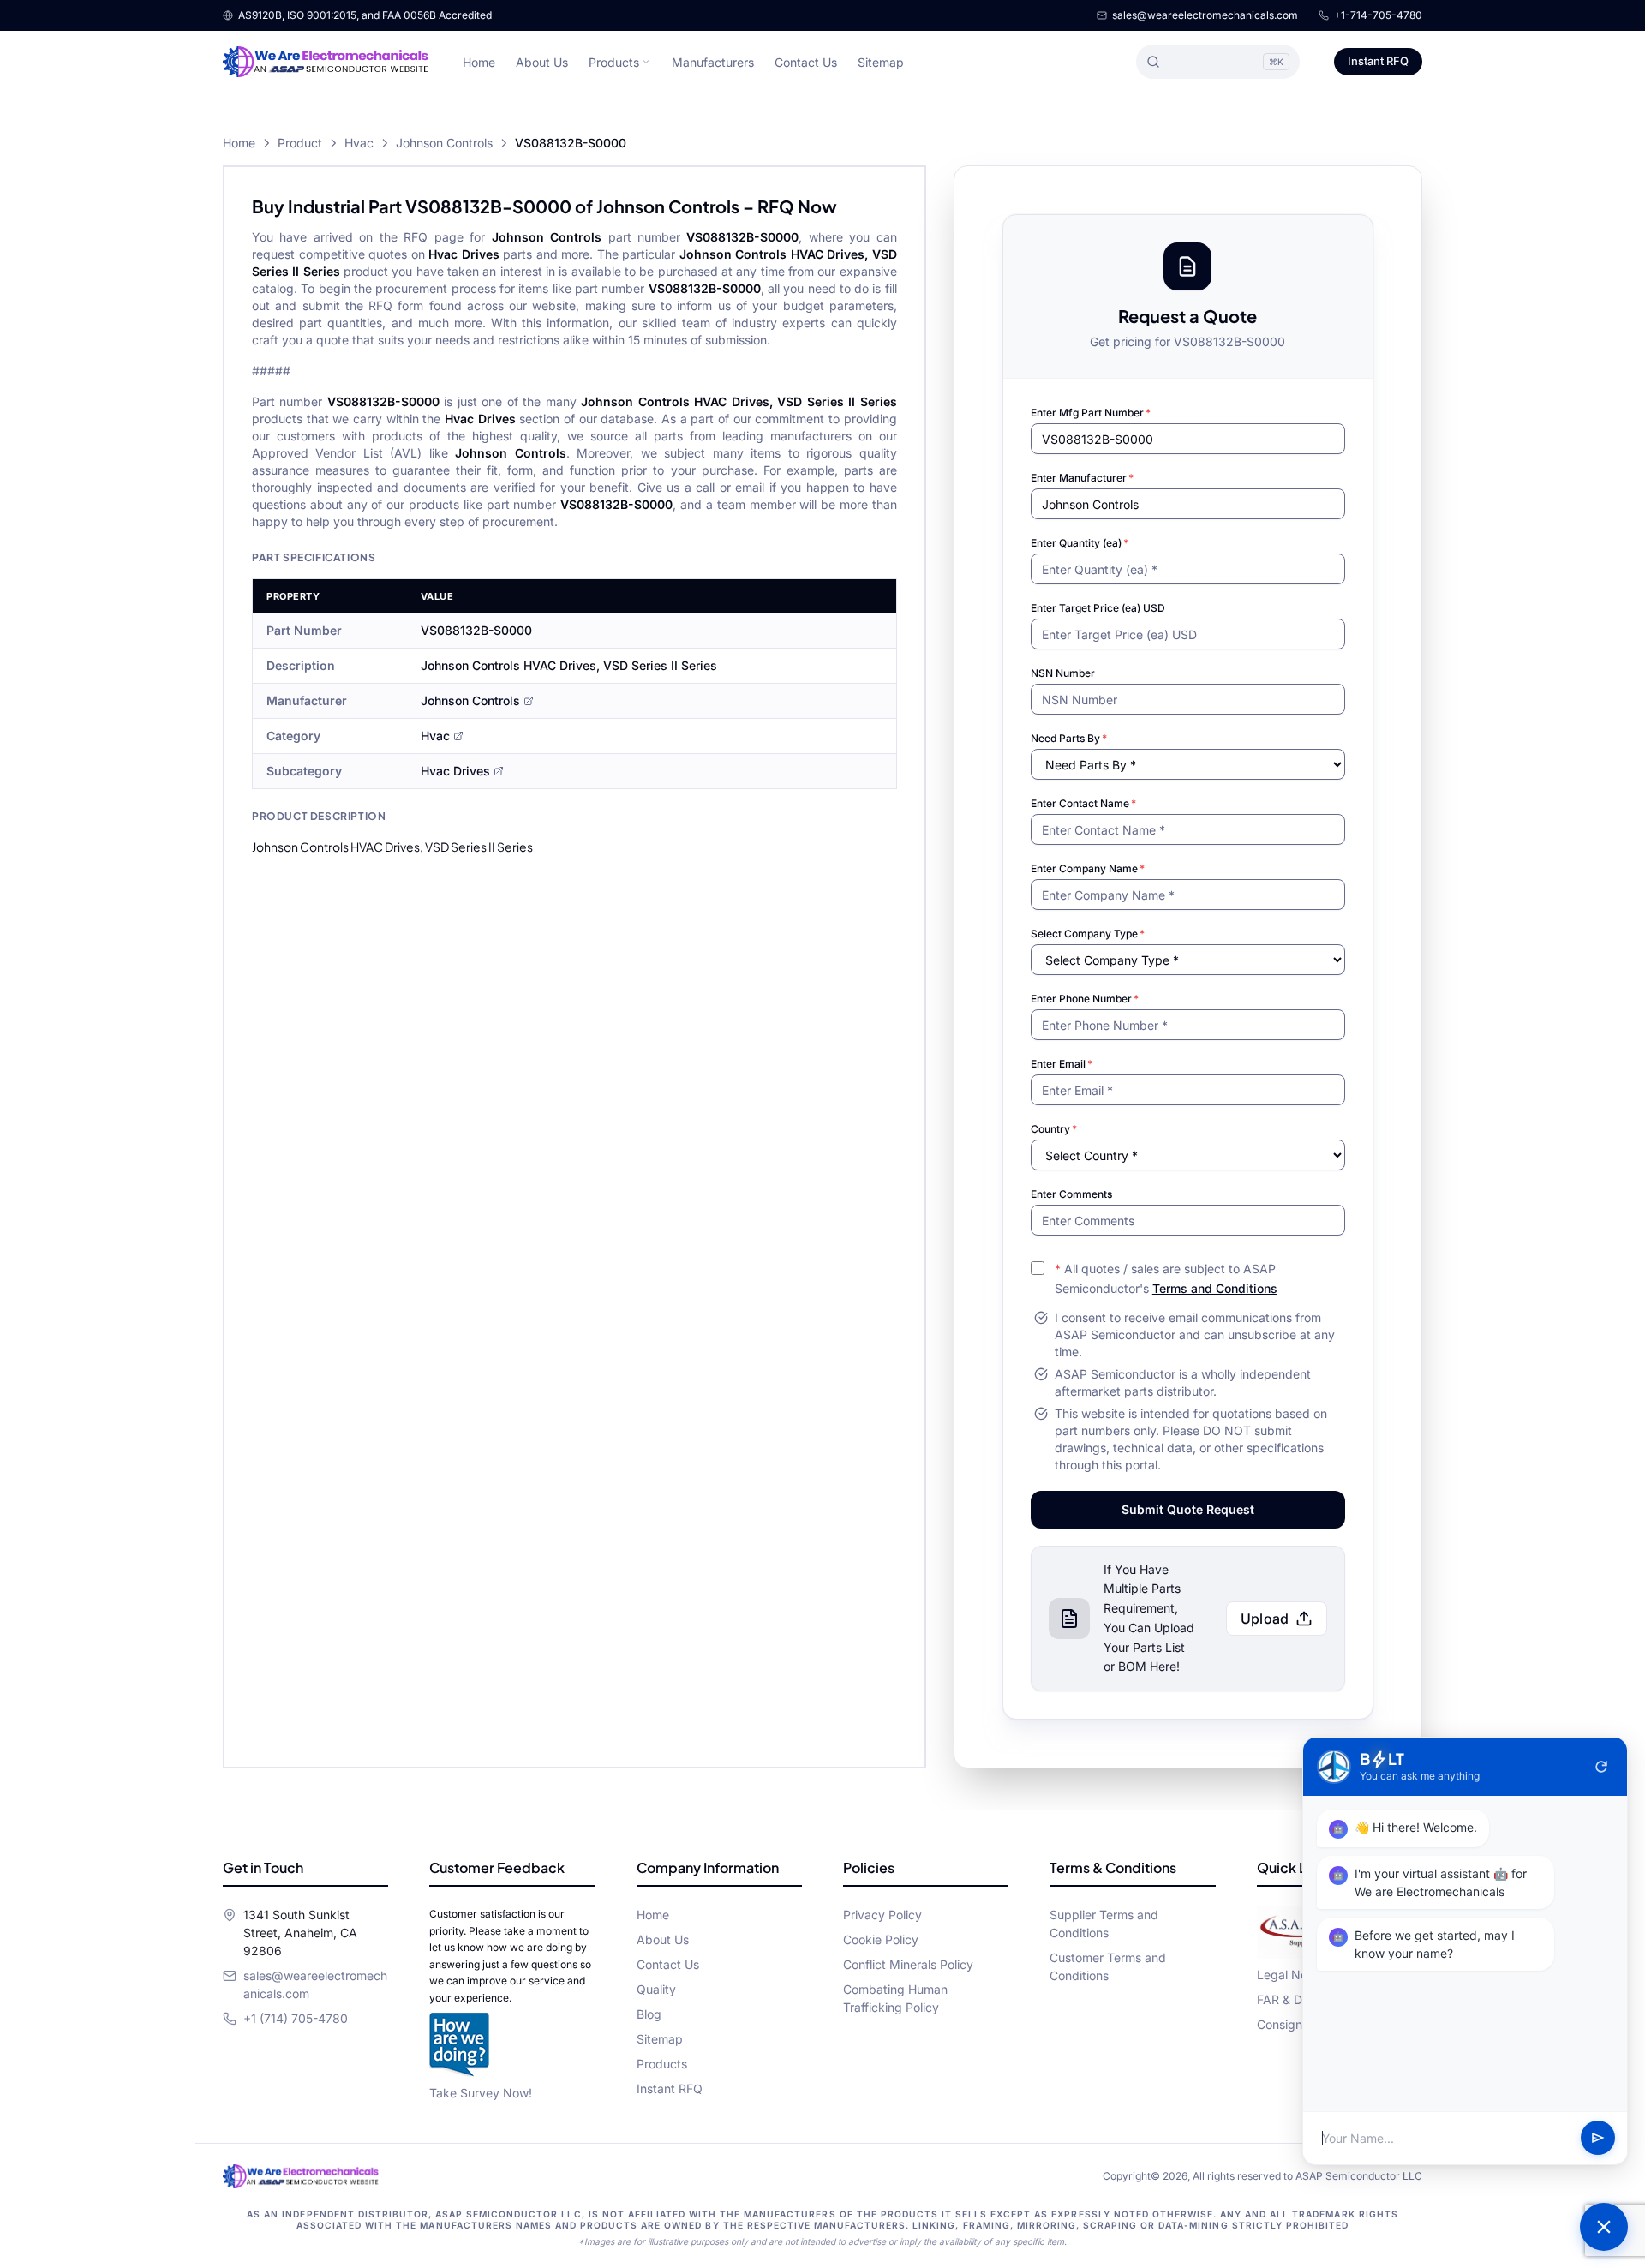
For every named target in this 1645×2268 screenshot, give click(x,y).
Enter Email (1062, 1064)
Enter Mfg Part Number (1091, 413)
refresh (1601, 1767)
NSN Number (1063, 673)
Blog (649, 2014)
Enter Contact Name (1083, 803)
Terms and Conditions (1215, 1288)
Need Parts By (1069, 738)
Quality (656, 1989)
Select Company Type (1088, 934)
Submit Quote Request (1188, 1509)
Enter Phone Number (1085, 999)
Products (614, 62)
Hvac (359, 143)
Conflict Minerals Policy (908, 1964)
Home (479, 62)
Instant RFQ (1378, 61)
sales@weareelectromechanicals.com (1205, 15)
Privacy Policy (882, 1915)
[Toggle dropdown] (646, 62)
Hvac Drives (455, 771)
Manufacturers (713, 62)
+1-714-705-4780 (1378, 15)
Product (300, 143)
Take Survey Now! (481, 2093)
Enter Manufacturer (1082, 478)
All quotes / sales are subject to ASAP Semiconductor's (1166, 1278)
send (1598, 2139)
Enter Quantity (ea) (1080, 543)
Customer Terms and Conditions (1108, 1966)
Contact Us (806, 62)
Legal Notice (1292, 1975)
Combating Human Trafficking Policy (895, 1998)
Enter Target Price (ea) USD (1098, 608)
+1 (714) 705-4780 (296, 2018)
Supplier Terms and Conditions (1104, 1924)
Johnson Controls (444, 143)
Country (1054, 1129)
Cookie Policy (881, 1939)
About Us (542, 62)
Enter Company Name (1088, 868)
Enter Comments (1071, 1194)
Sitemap (881, 62)
